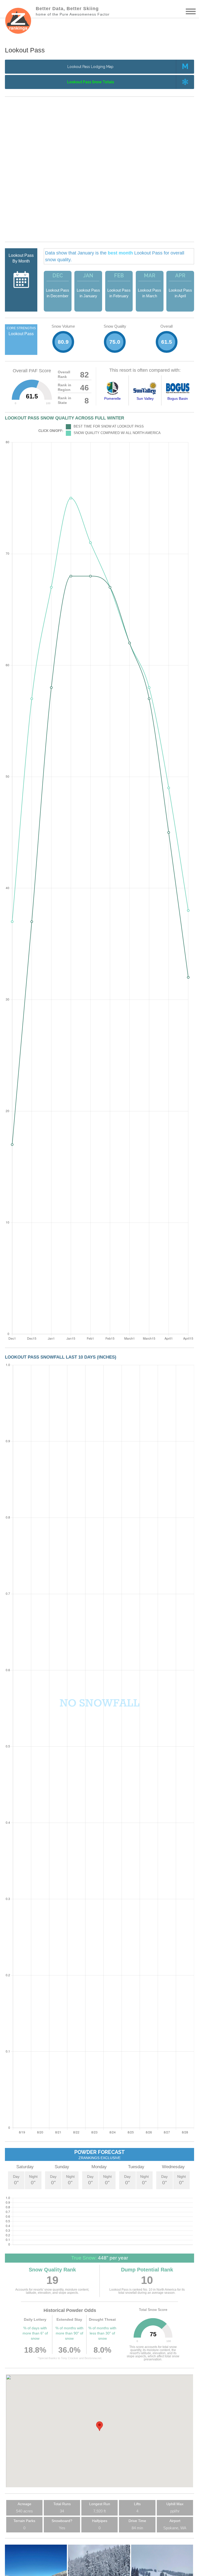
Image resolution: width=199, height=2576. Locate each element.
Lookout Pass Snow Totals (91, 82)
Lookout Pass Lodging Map (90, 67)
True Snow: (84, 2258)
